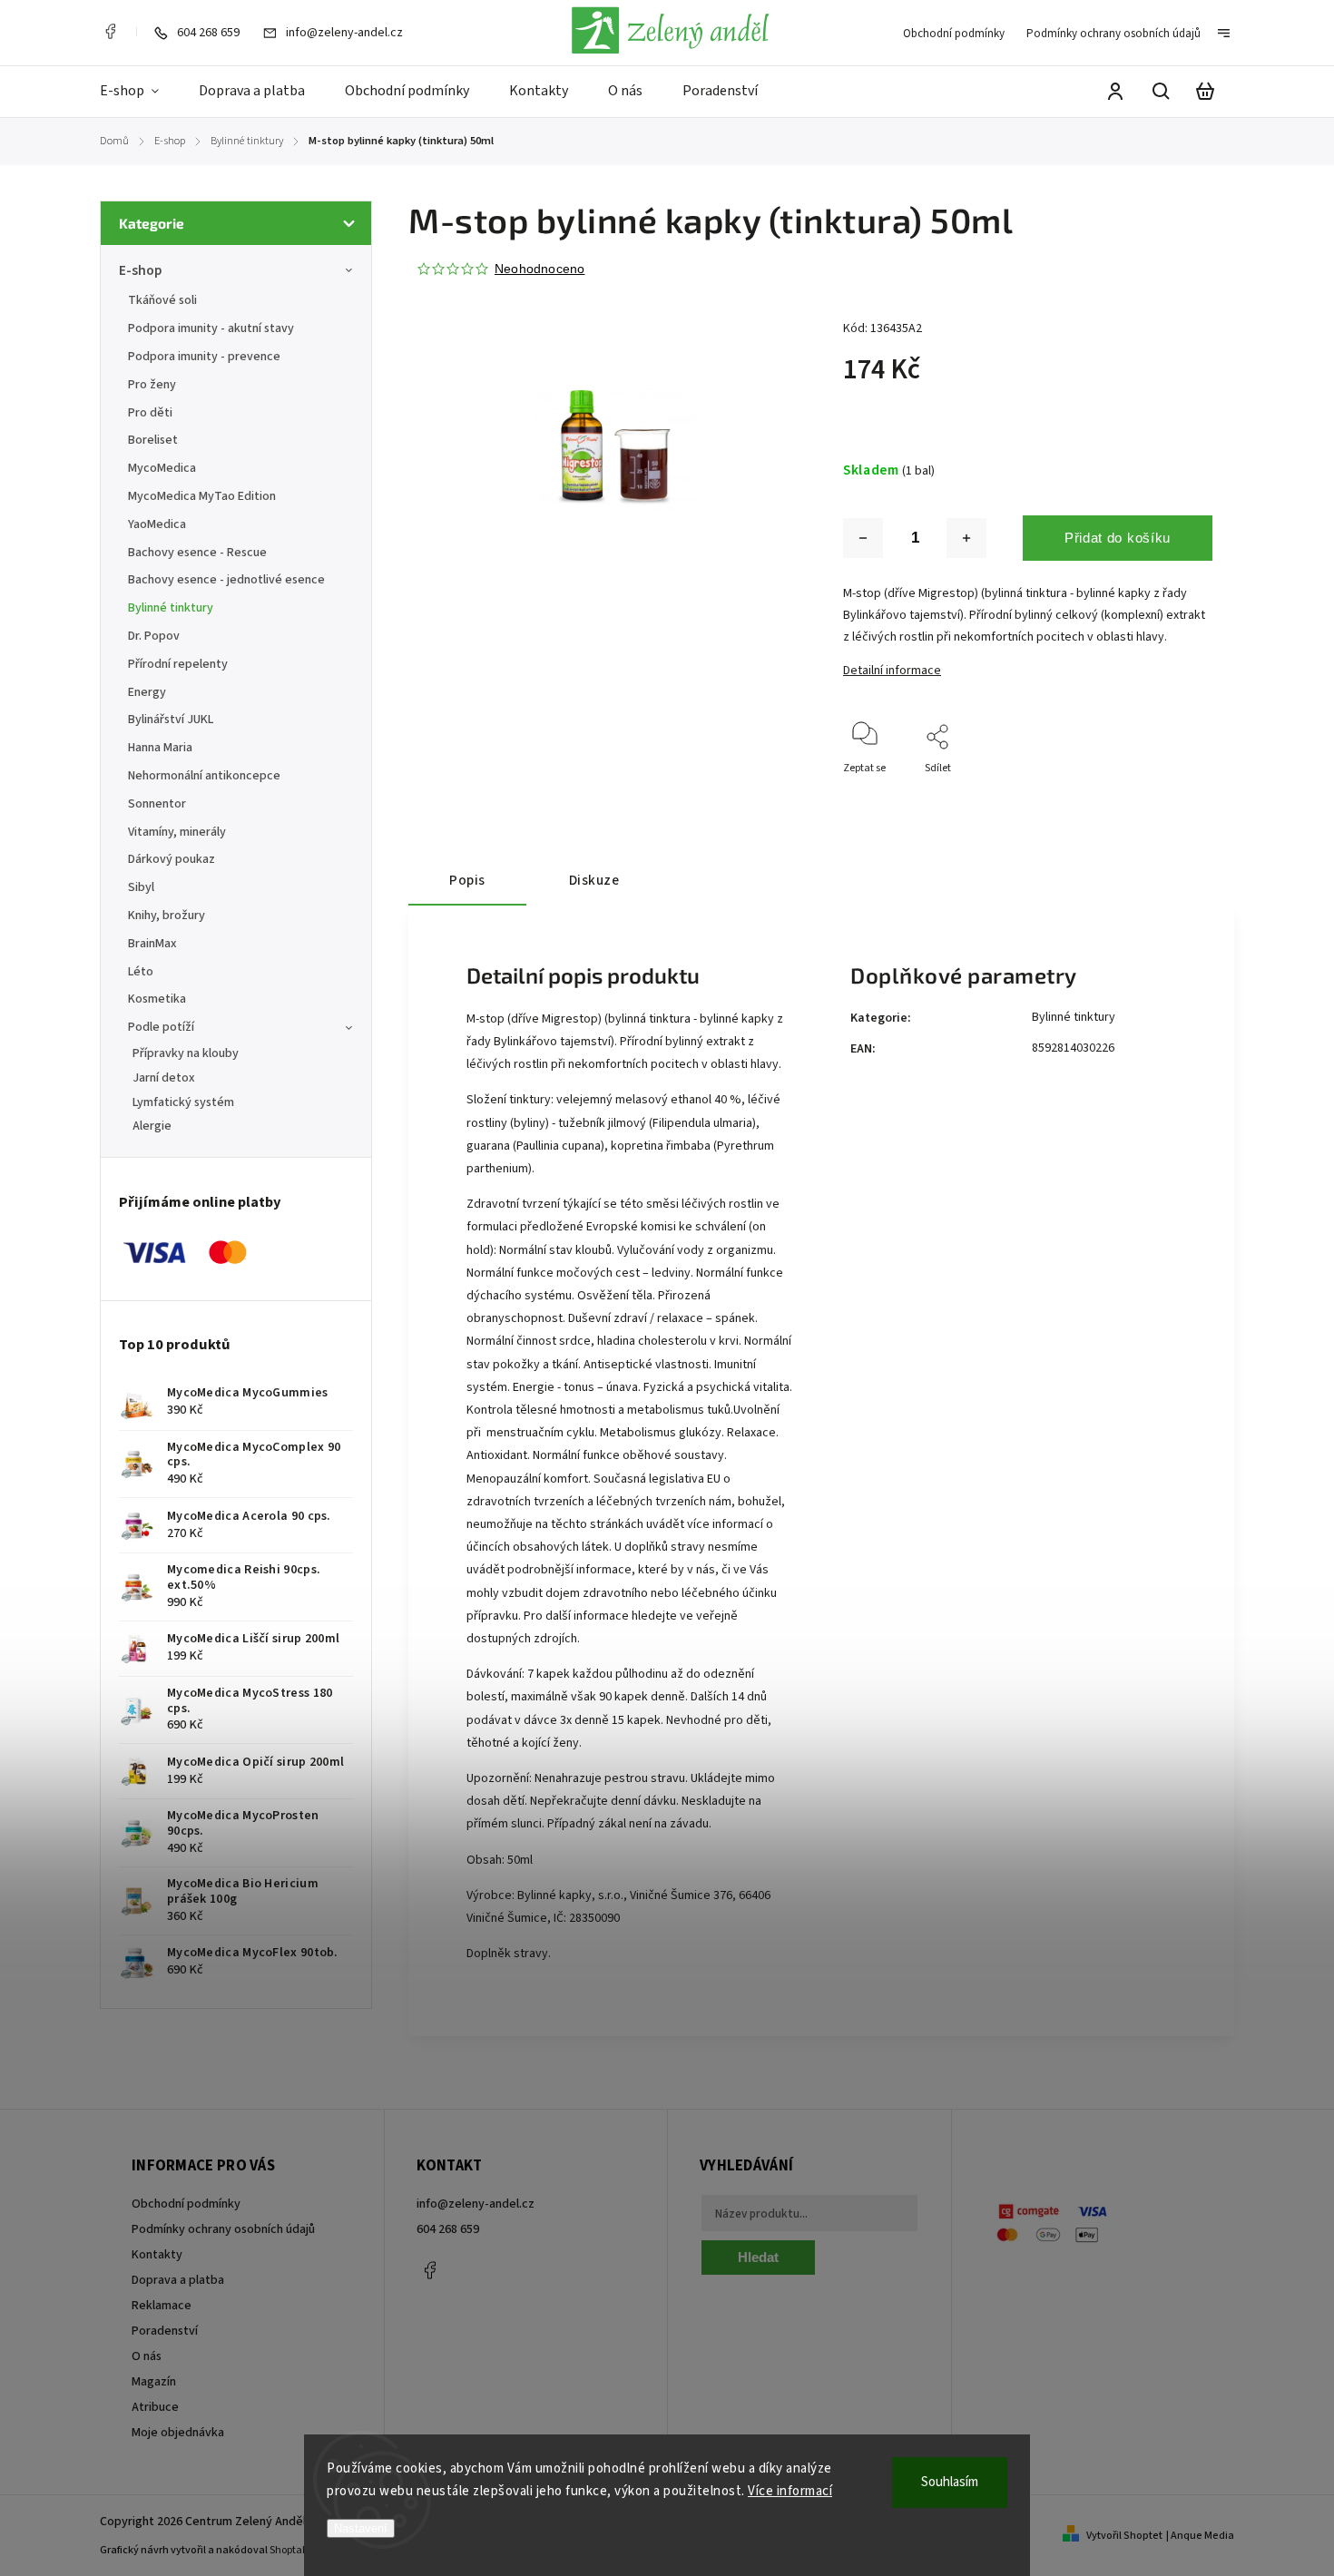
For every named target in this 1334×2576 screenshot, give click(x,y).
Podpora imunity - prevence (204, 357)
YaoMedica (157, 524)
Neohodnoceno (539, 269)
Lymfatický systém (183, 1102)
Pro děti (150, 413)
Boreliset (153, 440)
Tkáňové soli (162, 300)
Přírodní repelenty (178, 664)
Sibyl (141, 887)
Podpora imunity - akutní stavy (211, 328)
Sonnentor (157, 804)
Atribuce (155, 2407)
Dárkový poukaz (172, 859)
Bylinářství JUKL (171, 720)
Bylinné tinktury (171, 608)
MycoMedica (162, 468)
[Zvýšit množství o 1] (966, 538)
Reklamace (162, 2306)
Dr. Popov (154, 636)
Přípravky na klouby (186, 1053)
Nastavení (361, 2528)
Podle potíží (161, 1027)
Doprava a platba (178, 2280)
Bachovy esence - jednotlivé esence (226, 580)
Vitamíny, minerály (177, 832)
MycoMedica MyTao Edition (202, 496)
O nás (147, 2356)
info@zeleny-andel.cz (476, 2204)
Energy (147, 692)
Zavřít (1157, 793)
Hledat (758, 2257)
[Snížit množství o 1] (863, 538)
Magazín (154, 2382)
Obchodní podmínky (954, 34)
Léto (141, 972)
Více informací (790, 2491)
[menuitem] (139, 92)
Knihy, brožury (167, 916)
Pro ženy (152, 385)
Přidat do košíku (1118, 538)
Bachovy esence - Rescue (197, 553)
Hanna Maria (160, 748)
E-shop (140, 270)
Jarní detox (164, 1078)
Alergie (152, 1126)
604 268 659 (448, 2229)
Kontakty (157, 2255)
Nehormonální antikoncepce (204, 776)
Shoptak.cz (295, 2550)
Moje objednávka (178, 2433)
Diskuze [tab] (594, 880)
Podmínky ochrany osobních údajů (1113, 34)
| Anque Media (1200, 2536)
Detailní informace (892, 671)
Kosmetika (157, 999)
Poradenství (165, 2331)
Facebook (110, 32)
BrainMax (152, 944)
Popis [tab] (467, 880)
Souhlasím (950, 2482)
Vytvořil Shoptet (1124, 2536)
